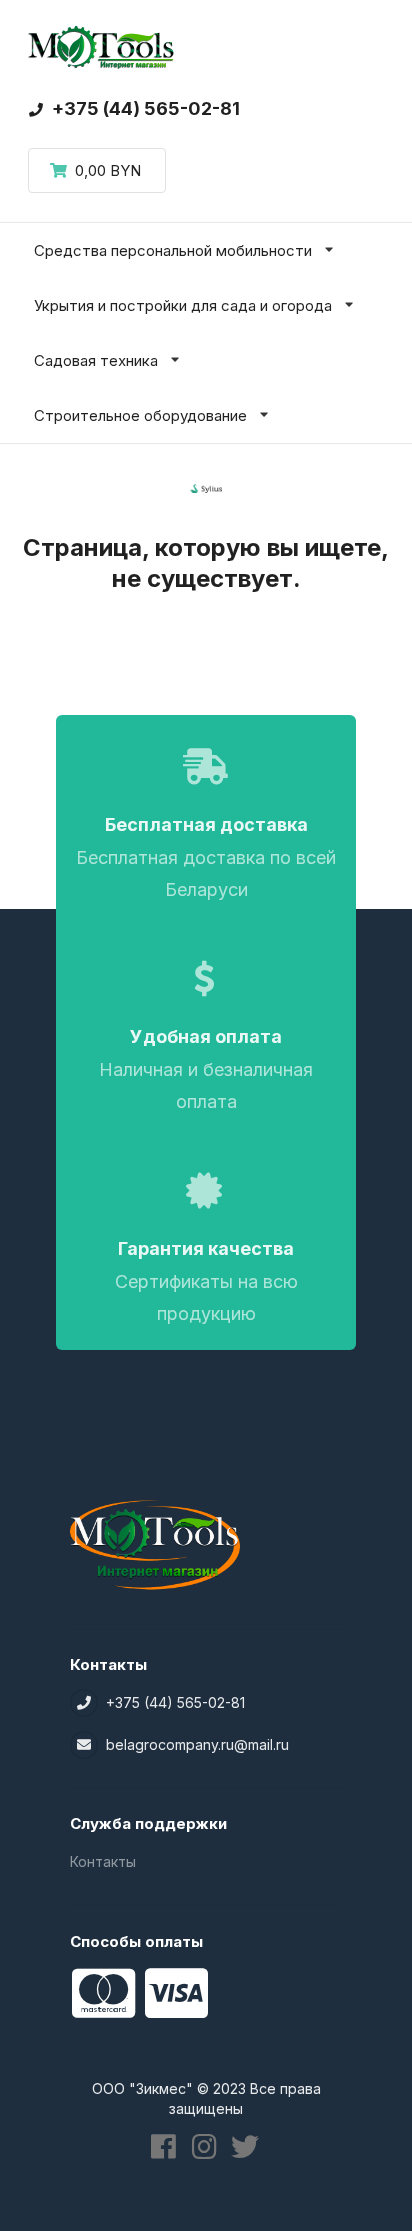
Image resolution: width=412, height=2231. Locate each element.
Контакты (103, 1861)
